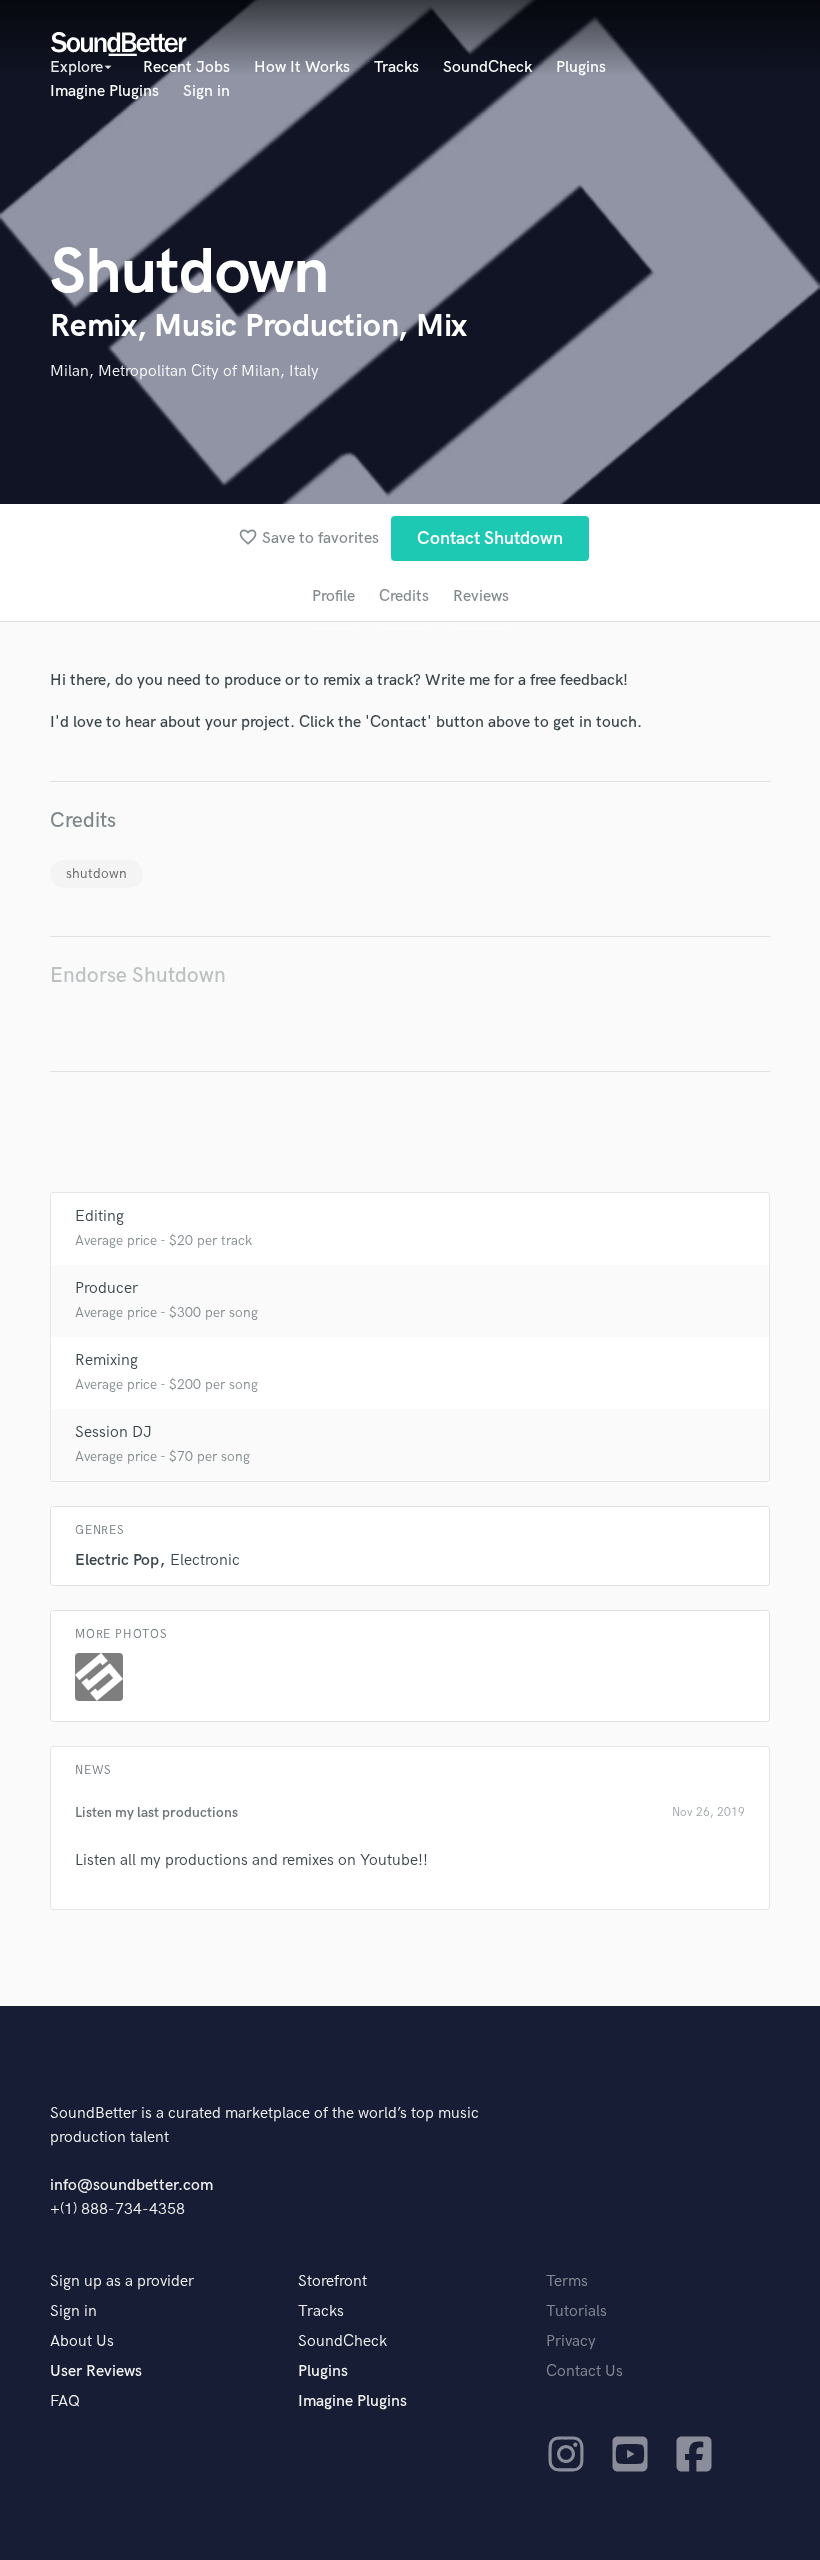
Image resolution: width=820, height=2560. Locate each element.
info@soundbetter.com (131, 2185)
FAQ (65, 2401)
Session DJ (113, 1432)
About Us (82, 2341)
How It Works (302, 67)
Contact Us (584, 2371)
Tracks (396, 67)
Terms (567, 2281)
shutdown (96, 873)
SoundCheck (487, 67)
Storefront (332, 2281)
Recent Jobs (186, 67)
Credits (404, 596)
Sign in (206, 91)
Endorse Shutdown (138, 975)
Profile (333, 596)
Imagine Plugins (104, 91)
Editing (99, 1216)
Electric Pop (117, 1560)
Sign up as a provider (122, 2281)
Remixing (106, 1360)
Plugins (581, 67)
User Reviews (96, 2371)
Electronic (205, 1560)
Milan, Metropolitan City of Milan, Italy (184, 371)
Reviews (481, 596)
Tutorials (576, 2311)
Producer (106, 1288)
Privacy (571, 2341)
